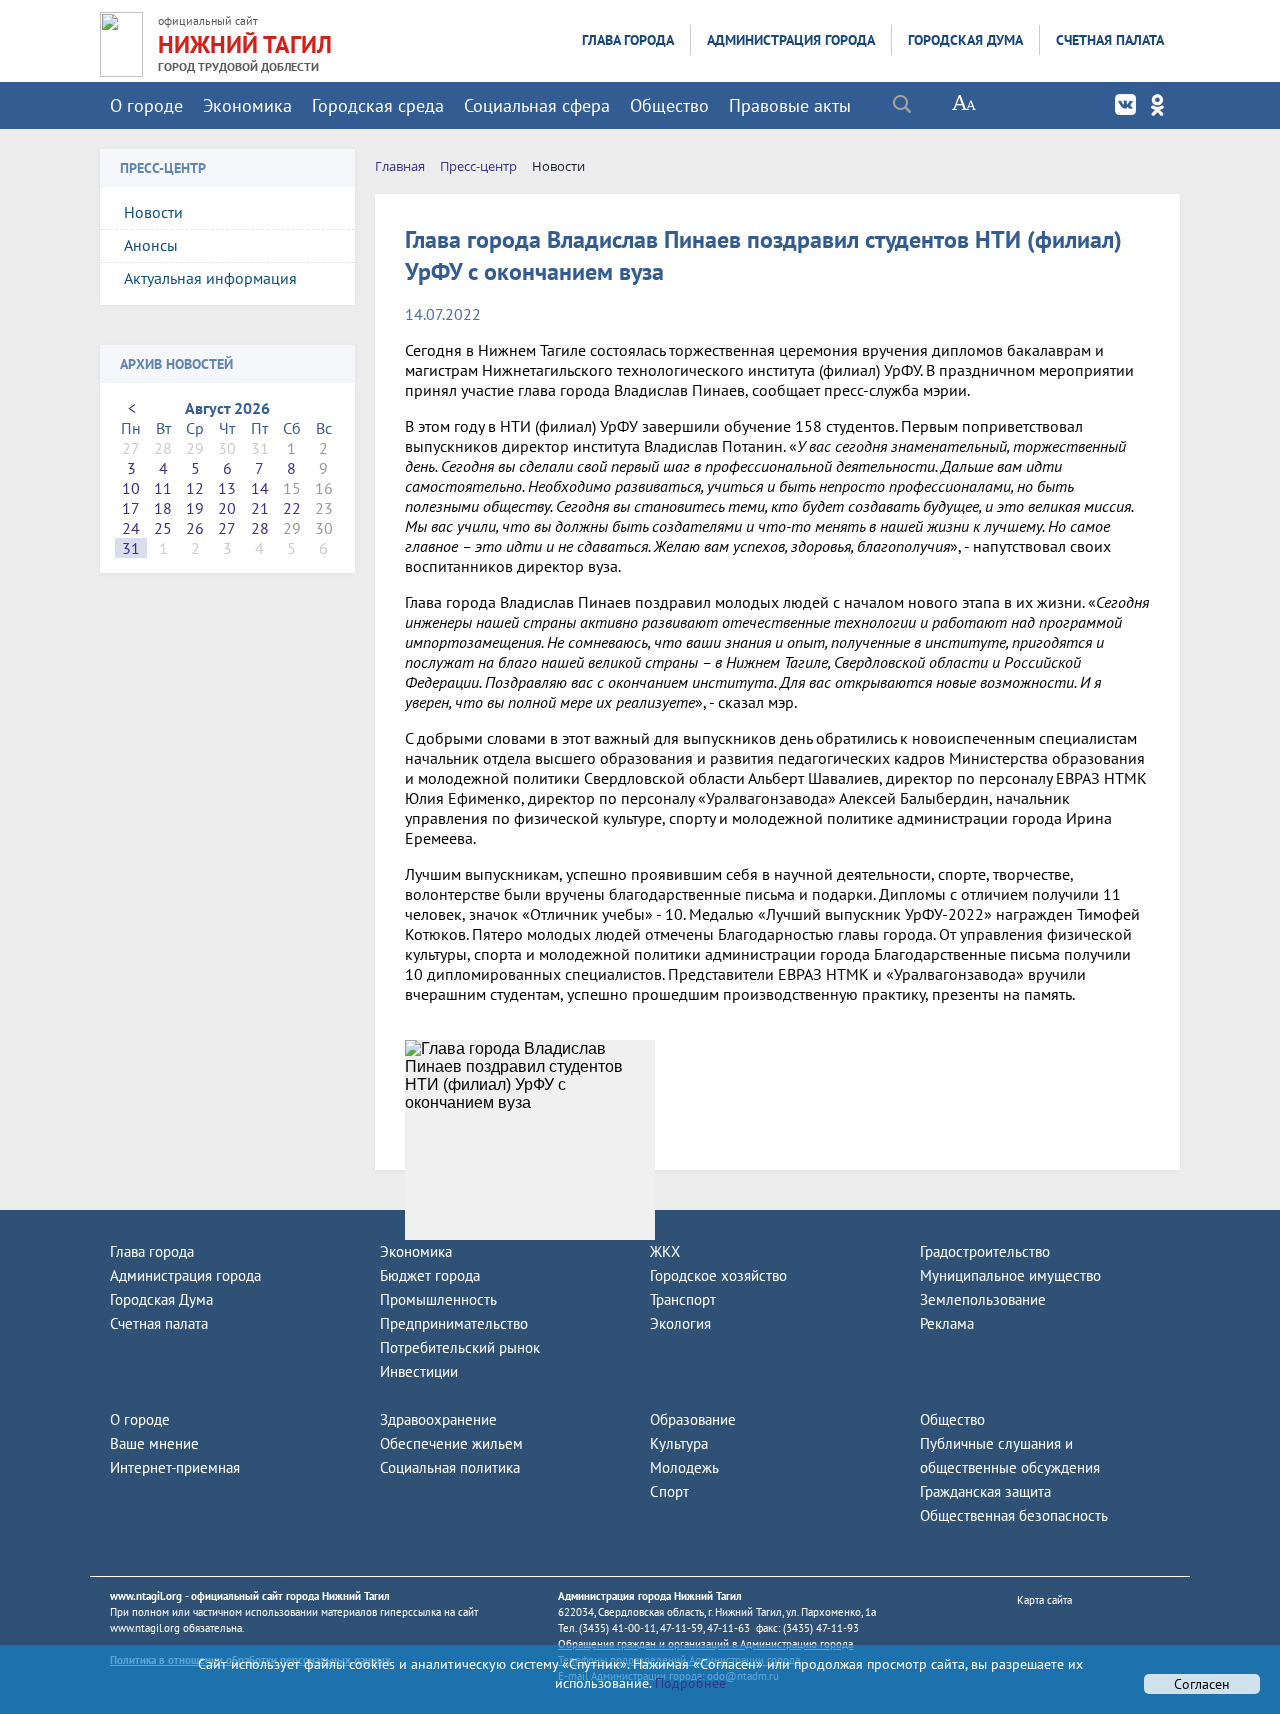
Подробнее (688, 1683)
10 (131, 488)
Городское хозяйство (718, 1275)
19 (195, 508)
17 (131, 508)
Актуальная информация (210, 278)
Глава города (628, 40)
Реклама (947, 1323)
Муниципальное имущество (1010, 1275)
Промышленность (438, 1299)
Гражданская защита (985, 1491)
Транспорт (683, 1299)
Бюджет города (430, 1275)
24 (131, 528)
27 (227, 528)
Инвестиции (419, 1371)
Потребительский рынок (460, 1347)
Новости (153, 212)
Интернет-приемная (175, 1467)
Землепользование (983, 1299)
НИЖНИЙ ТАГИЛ (245, 44)
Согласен (1202, 1684)
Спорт (669, 1491)
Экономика (247, 105)
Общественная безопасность (1014, 1515)
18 (163, 508)
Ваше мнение (154, 1443)
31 (131, 548)
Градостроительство (985, 1251)
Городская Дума (965, 40)
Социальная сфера (537, 105)
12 (195, 488)
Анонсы (151, 245)
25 (163, 528)
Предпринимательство (454, 1323)
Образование (693, 1419)
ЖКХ (665, 1251)
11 (163, 488)
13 (227, 488)
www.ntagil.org (146, 1596)
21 (260, 508)
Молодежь (684, 1467)
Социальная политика (450, 1467)
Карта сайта (1044, 1600)
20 (227, 508)
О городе (146, 105)
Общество (669, 105)
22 (292, 508)
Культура (679, 1443)
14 (260, 488)
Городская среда (378, 105)
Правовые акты (790, 105)
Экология (680, 1323)
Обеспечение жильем (451, 1443)
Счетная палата (1110, 40)
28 (260, 528)
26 (195, 528)
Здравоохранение (438, 1419)
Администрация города (791, 40)
